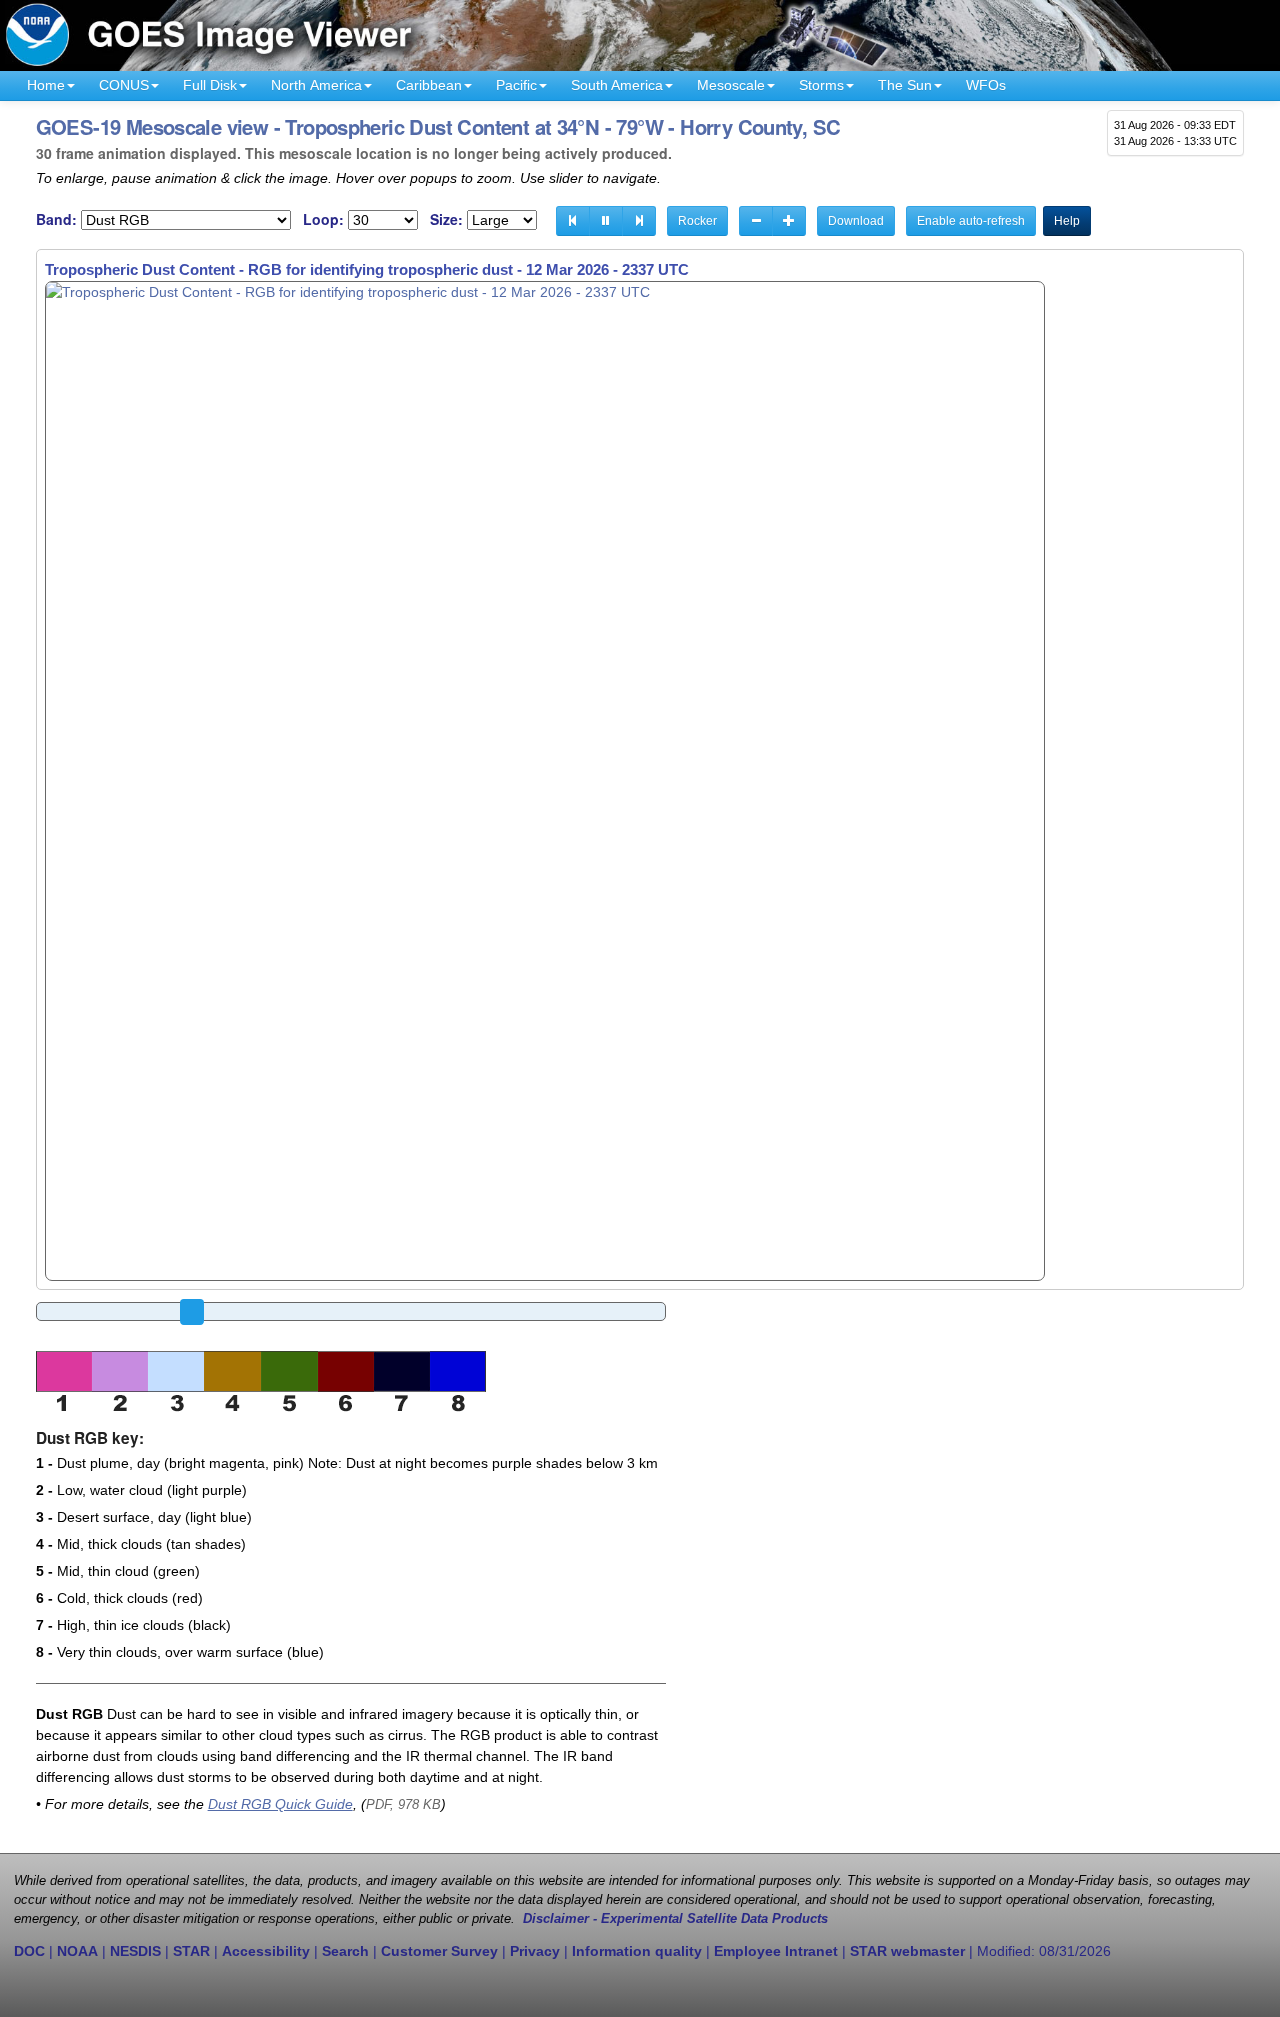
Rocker (697, 221)
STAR (191, 1951)
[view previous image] (573, 221)
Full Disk (210, 85)
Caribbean (429, 85)
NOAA (77, 1951)
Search (345, 1951)
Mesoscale (731, 85)
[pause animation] (606, 221)
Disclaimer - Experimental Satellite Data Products (675, 1919)
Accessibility (266, 1951)
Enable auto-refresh (971, 221)
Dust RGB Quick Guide (280, 1804)
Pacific (516, 85)
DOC (29, 1951)
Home (46, 85)
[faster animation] (789, 221)
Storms (821, 85)
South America (617, 85)
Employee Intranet (776, 1951)
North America (316, 85)
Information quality (637, 1951)
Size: (446, 219)
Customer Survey (439, 1951)
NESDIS (135, 1951)
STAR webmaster (907, 1951)
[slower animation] (756, 221)
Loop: (323, 219)
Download (856, 221)
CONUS (124, 85)
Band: (56, 219)
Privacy (535, 1951)
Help (1067, 221)
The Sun (905, 85)
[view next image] (639, 221)
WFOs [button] (986, 85)
